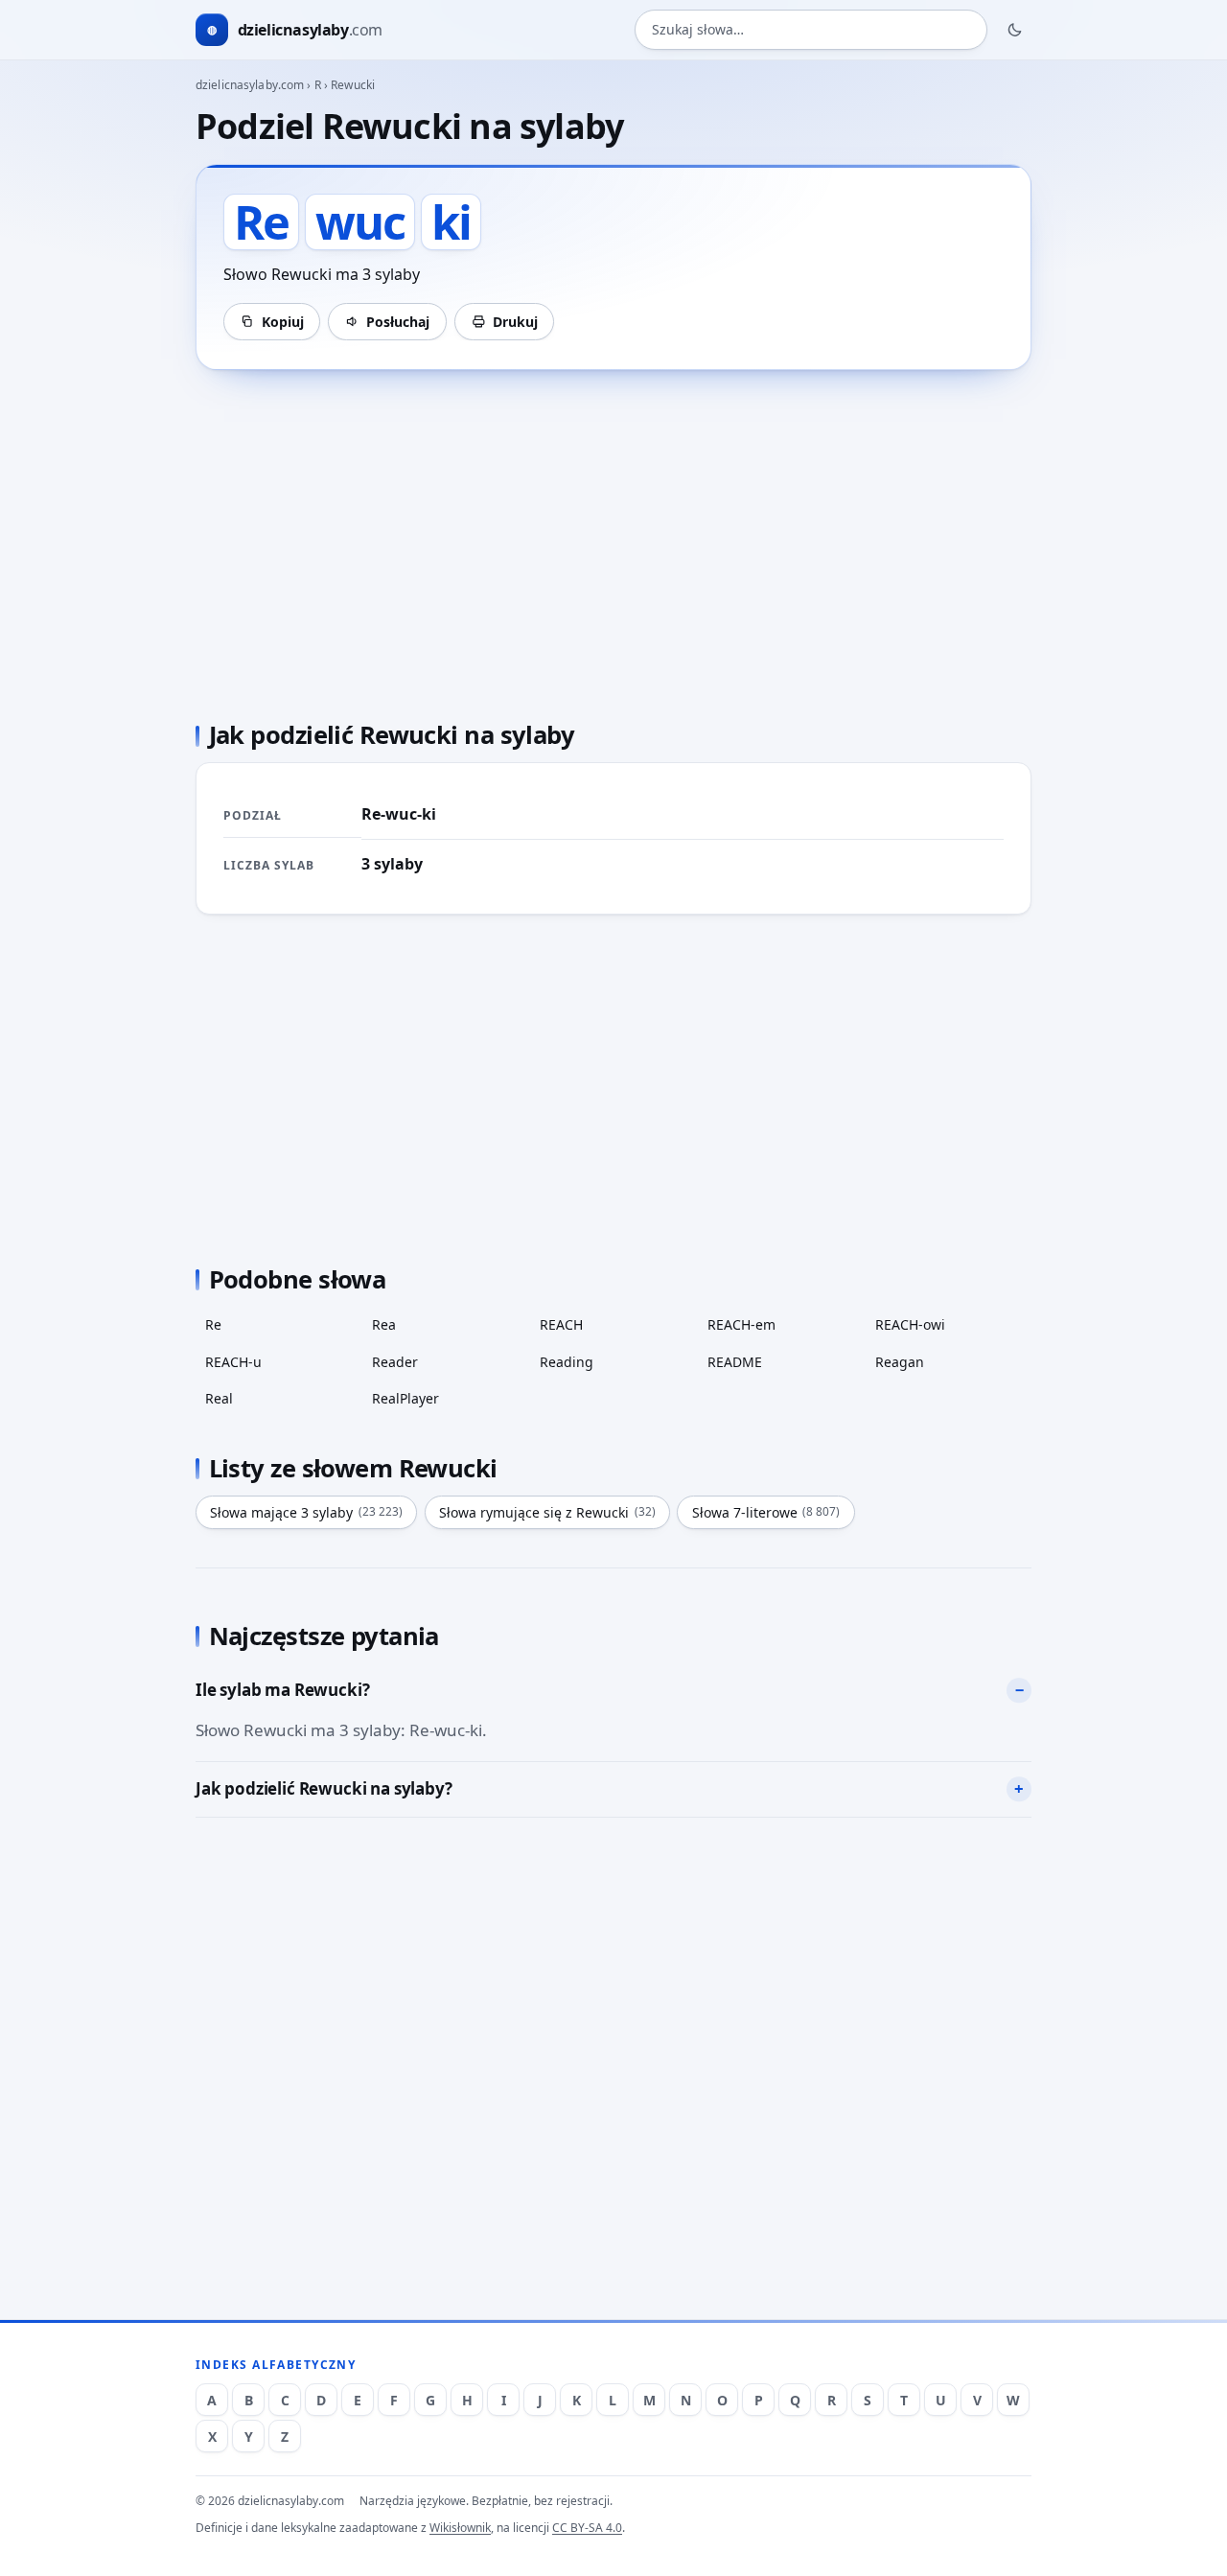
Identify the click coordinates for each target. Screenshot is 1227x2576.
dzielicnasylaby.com (250, 85)
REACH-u (233, 1362)
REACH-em (741, 1324)
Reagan (900, 1362)
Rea (384, 1324)
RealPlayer (405, 1398)
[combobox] (811, 30)
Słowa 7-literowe (766, 1512)
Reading (567, 1362)
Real (219, 1398)
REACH (561, 1324)
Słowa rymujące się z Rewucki (547, 1512)
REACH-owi (910, 1324)
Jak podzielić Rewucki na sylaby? (324, 1788)
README (735, 1362)
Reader (395, 1362)
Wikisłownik (460, 2528)
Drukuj (515, 322)
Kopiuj (283, 322)
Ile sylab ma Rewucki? (282, 1690)
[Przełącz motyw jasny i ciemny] (1015, 30)
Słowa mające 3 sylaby (306, 1512)
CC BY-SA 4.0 (587, 2528)
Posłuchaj (398, 322)
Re (213, 1324)
